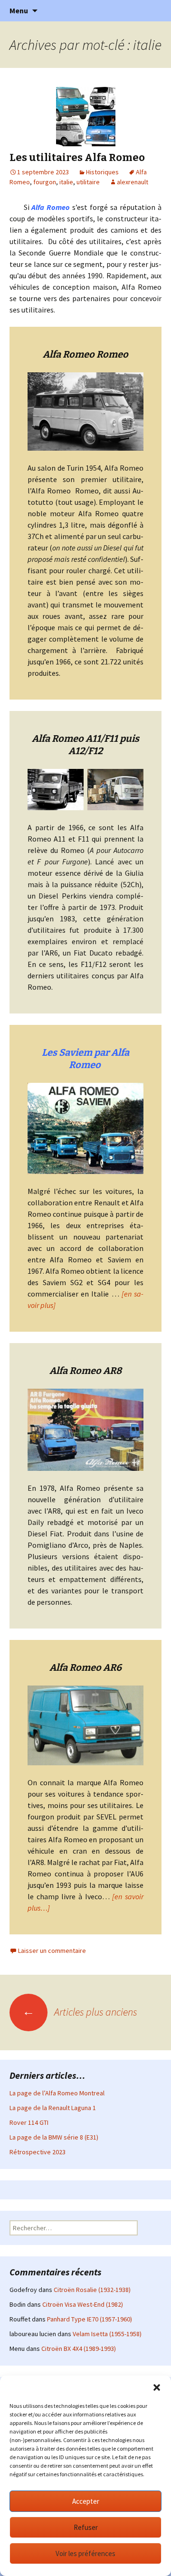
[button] (157, 2387)
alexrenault (133, 182)
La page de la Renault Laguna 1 (53, 2108)
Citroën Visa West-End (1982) (83, 2304)
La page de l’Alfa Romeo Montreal (57, 2093)
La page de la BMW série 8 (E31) (54, 2137)
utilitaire (88, 182)
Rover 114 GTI (29, 2122)
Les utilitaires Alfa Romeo (77, 157)
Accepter (86, 2501)
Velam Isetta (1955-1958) (107, 2334)
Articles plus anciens (80, 2012)
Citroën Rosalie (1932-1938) (92, 2290)
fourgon (45, 182)
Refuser (86, 2527)
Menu (19, 10)
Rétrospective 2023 (38, 2152)
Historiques (102, 172)
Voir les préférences (85, 2553)
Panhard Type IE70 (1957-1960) (90, 2319)
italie (66, 182)
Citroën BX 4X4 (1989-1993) (79, 2349)
